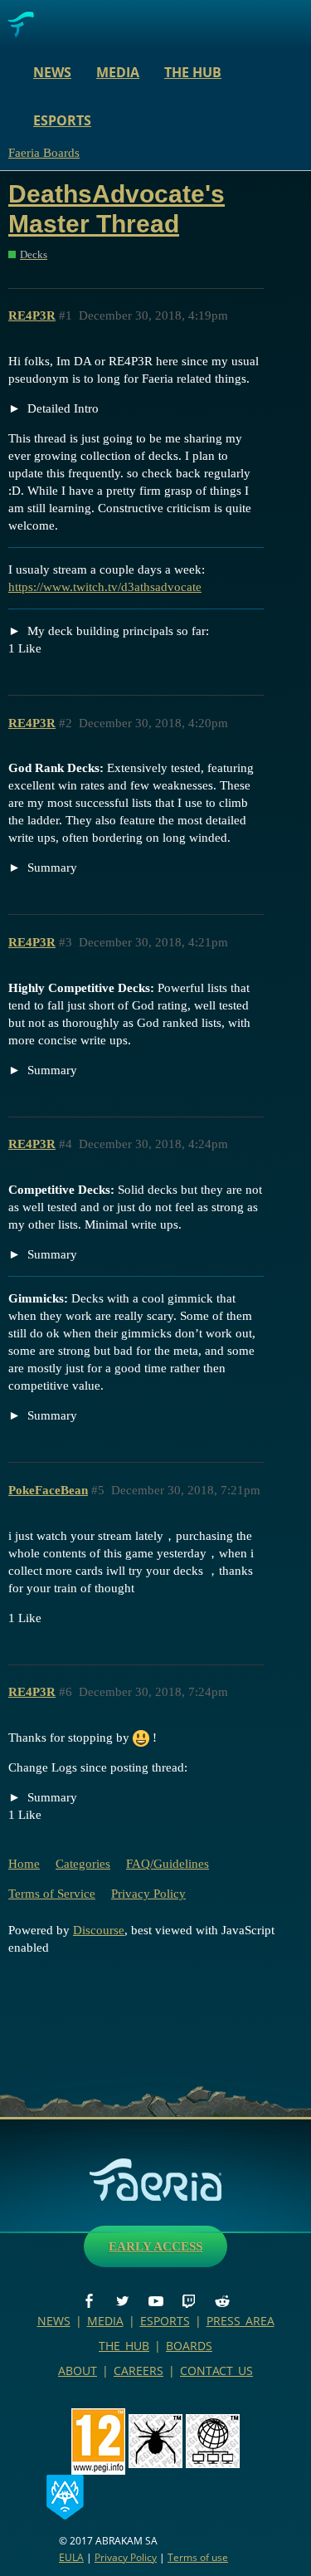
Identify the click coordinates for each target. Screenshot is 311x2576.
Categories (83, 1864)
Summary (51, 868)
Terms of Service (52, 1894)
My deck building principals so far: (117, 631)
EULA (71, 2557)
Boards (189, 2346)
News (52, 72)
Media (118, 72)
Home (24, 1864)
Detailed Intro (61, 408)
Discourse (99, 1930)
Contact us (216, 2371)
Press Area (241, 2321)
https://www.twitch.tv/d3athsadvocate (105, 587)
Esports (62, 120)
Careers (138, 2371)
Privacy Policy (148, 1894)
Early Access (155, 2246)
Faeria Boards (44, 153)
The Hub (193, 72)
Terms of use (198, 2557)
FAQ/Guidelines (168, 1864)
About (78, 2371)
